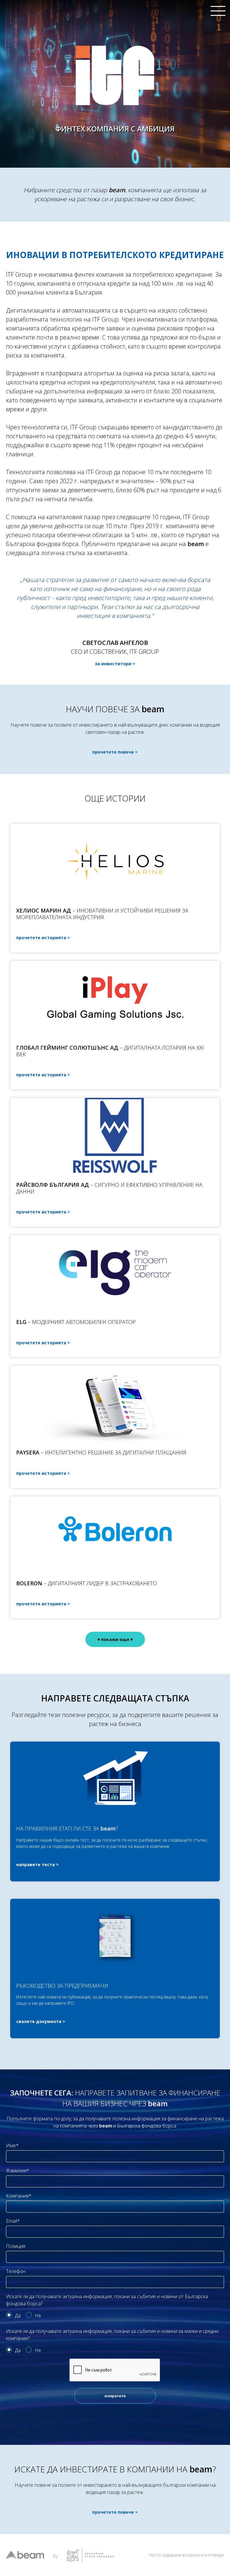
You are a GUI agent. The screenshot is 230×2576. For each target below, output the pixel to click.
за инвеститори (113, 664)
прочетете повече (113, 752)
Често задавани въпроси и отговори (186, 2555)
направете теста (35, 1864)
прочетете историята (41, 938)
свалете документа (39, 2021)
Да (18, 2316)
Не (38, 2316)
